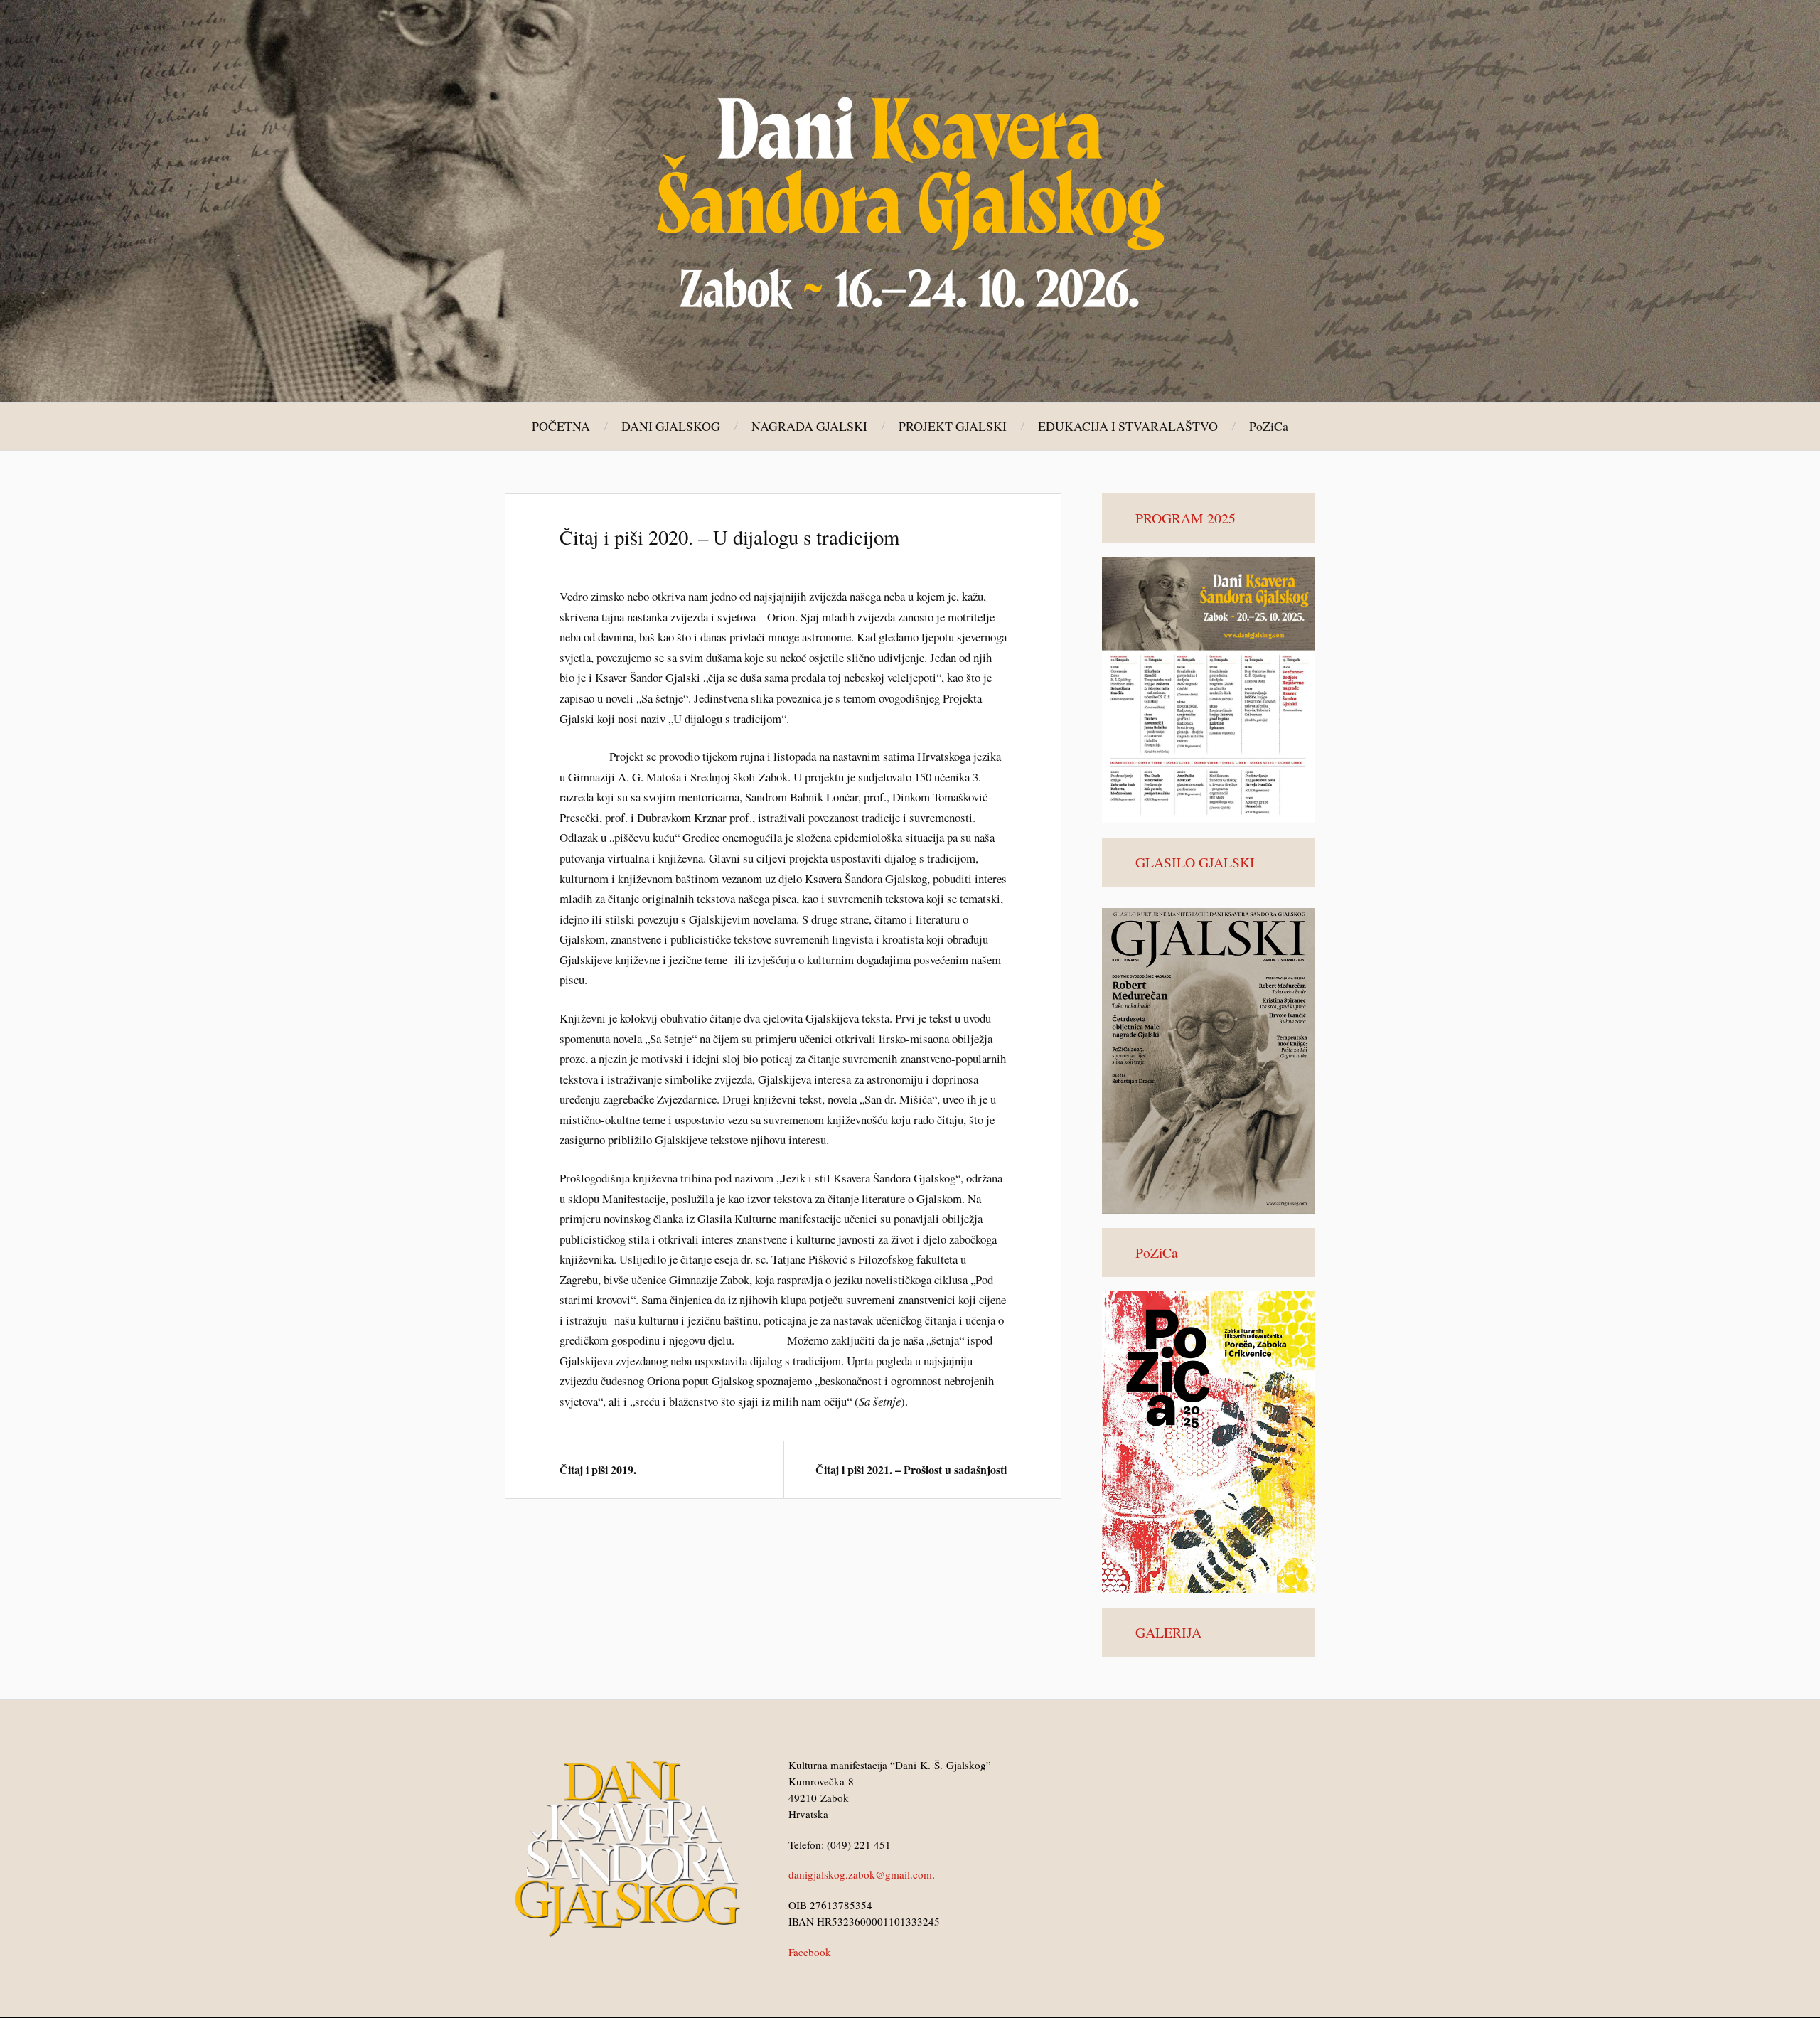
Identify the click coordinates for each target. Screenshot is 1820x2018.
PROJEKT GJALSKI (953, 426)
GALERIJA (1168, 1632)
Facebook (810, 1952)
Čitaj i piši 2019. (598, 1469)
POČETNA (561, 426)
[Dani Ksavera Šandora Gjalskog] (910, 200)
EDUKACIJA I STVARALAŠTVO (1128, 426)
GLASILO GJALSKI (1195, 862)
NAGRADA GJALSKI (809, 426)
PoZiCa (1269, 426)
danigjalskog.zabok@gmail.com (860, 1874)
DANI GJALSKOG (671, 426)
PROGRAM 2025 (1185, 518)
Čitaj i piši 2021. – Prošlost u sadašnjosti (911, 1469)
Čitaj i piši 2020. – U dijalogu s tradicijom (729, 537)
